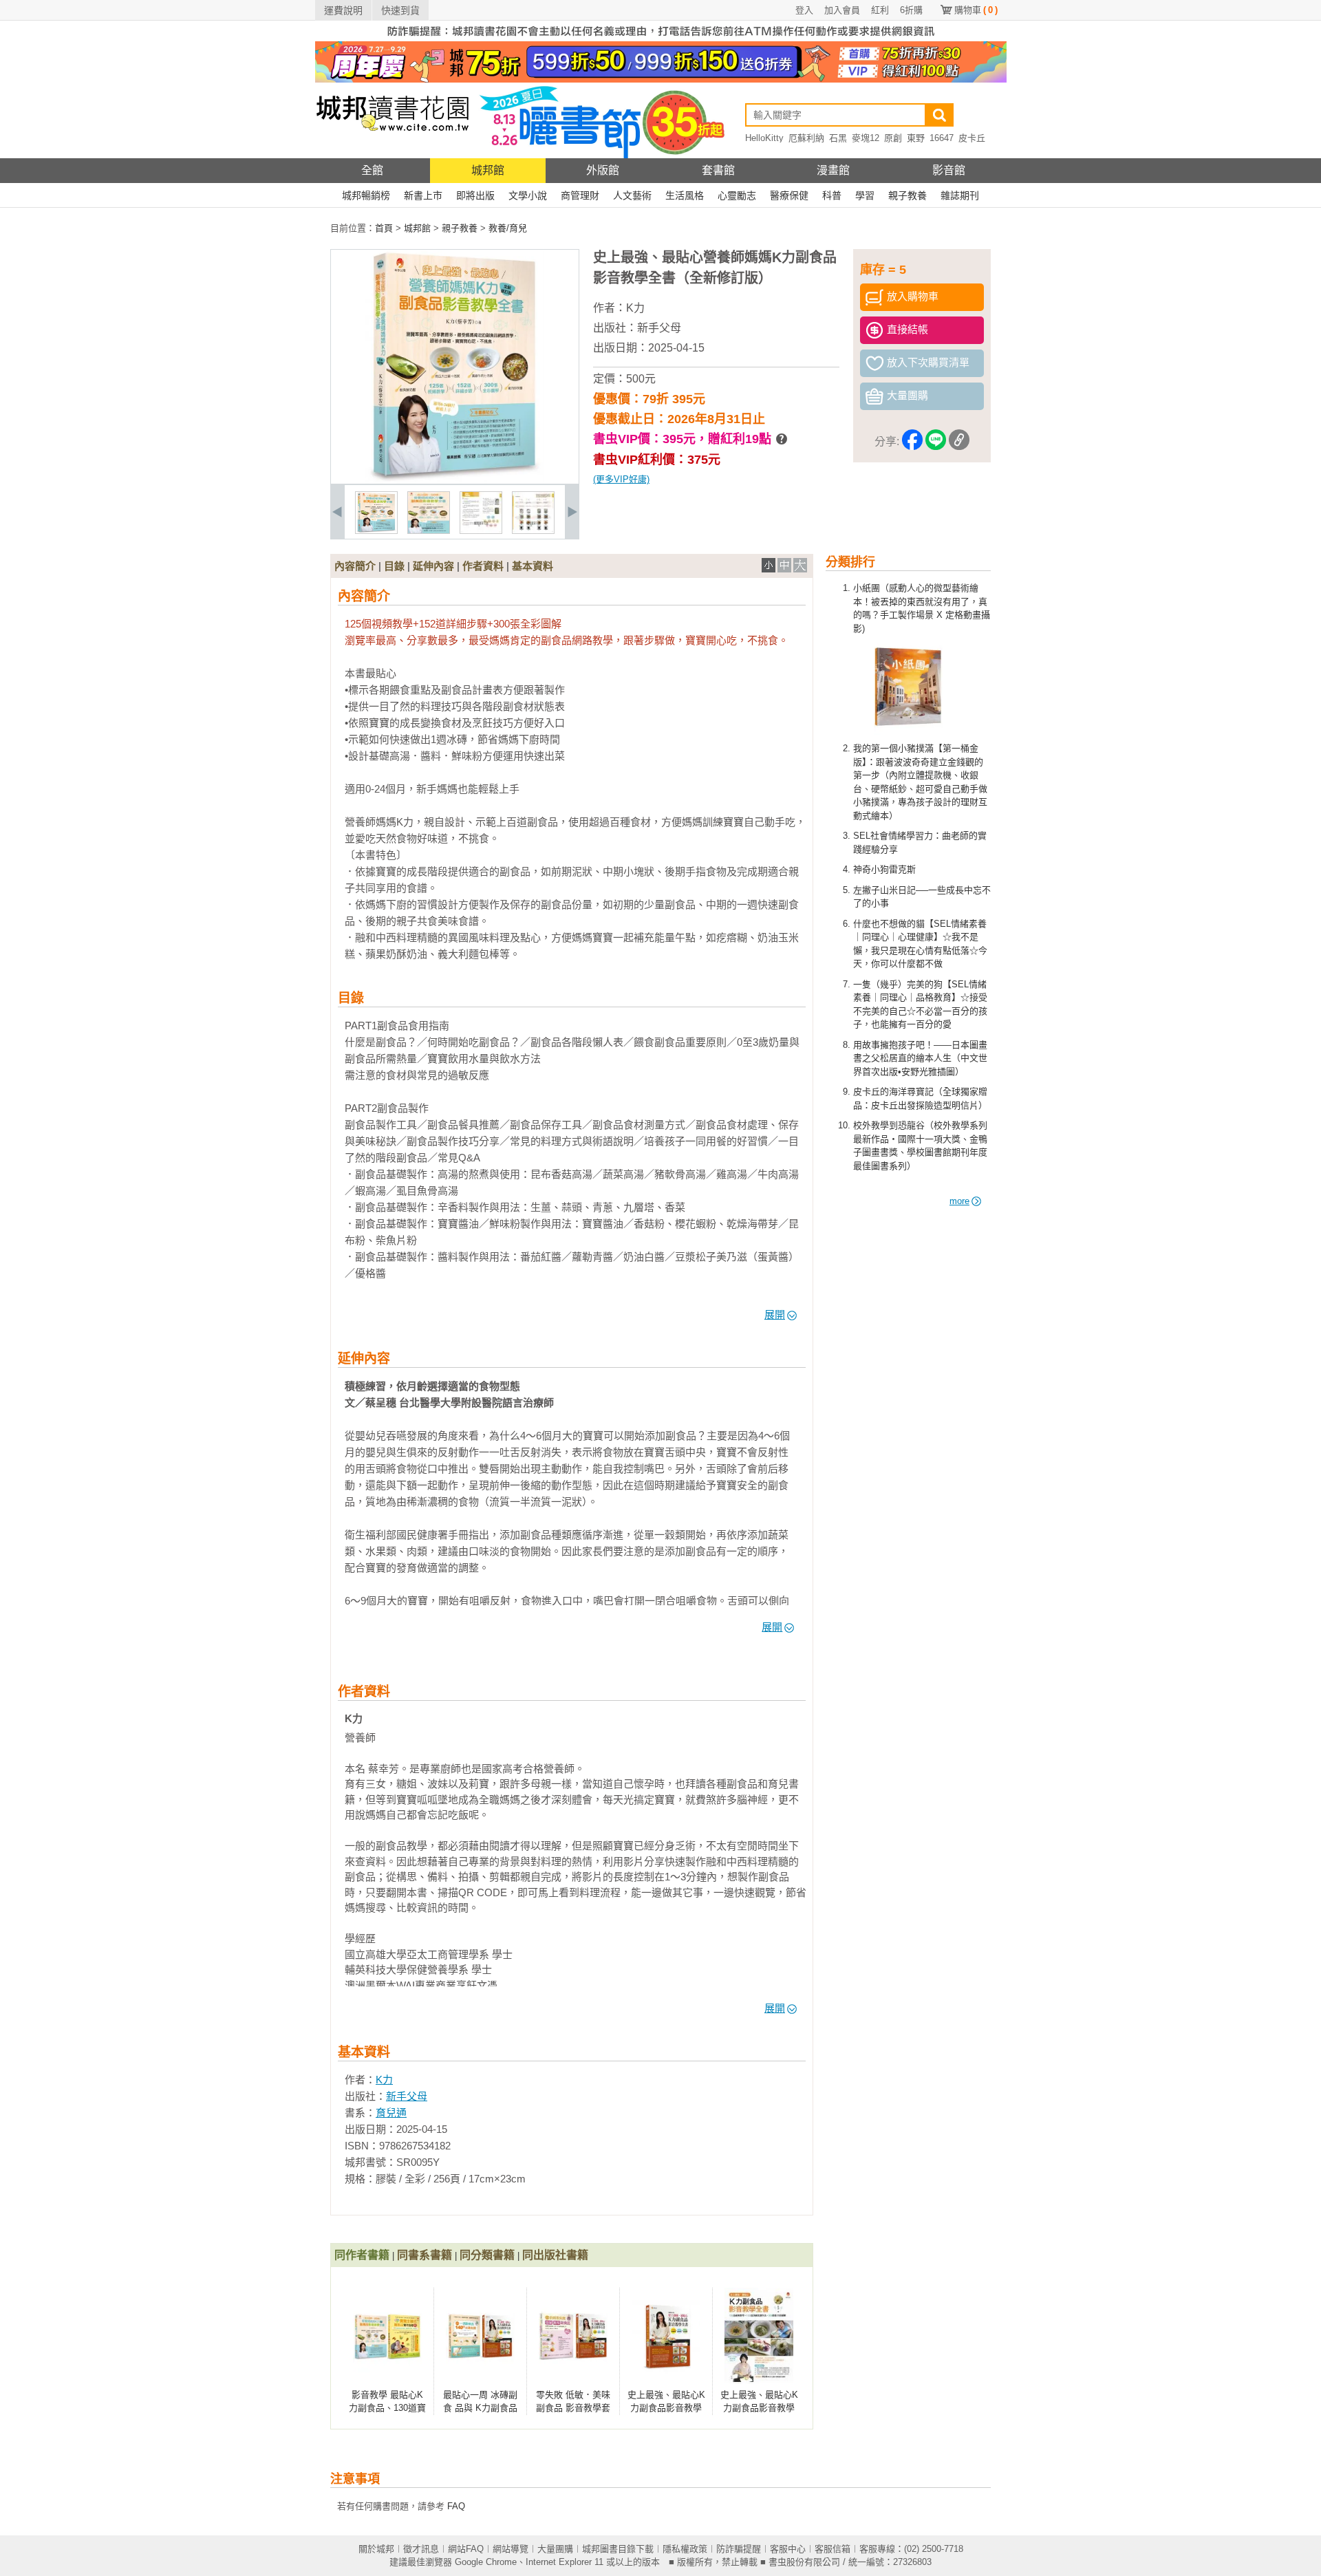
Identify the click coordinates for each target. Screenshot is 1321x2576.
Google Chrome (486, 2562)
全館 (372, 170)
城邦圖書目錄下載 (618, 2549)
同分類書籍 (487, 2255)
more (959, 1201)
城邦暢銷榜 (366, 195)
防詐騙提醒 (739, 2549)
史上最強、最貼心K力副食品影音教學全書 (759, 2408)
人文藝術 (632, 195)
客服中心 (788, 2549)
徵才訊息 (421, 2549)
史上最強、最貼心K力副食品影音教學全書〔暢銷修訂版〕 (667, 2408)
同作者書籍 (362, 2255)
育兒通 (391, 2113)
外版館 (603, 170)
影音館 (949, 170)
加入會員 (842, 10)
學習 (865, 195)
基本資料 (533, 566)
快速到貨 (400, 10)
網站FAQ (466, 2549)
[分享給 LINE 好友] (936, 442)
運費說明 (343, 10)
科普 (832, 195)
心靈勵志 (737, 195)
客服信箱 (833, 2549)
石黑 (838, 138)
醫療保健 (789, 195)
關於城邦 (376, 2549)
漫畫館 (833, 170)
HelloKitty (764, 138)
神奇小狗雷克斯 (884, 869)
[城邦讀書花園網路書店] (393, 155)
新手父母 (659, 328)
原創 (893, 138)
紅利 (880, 10)
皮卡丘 (972, 138)
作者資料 (483, 566)
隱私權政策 (685, 2549)
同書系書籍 (425, 2255)
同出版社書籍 (555, 2255)
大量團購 (555, 2549)
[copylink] (959, 442)
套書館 (718, 170)
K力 (635, 308)
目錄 (394, 566)
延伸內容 (433, 566)
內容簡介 (355, 566)
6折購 (911, 10)
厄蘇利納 (806, 138)
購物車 (976, 10)
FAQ (456, 2506)
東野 (916, 138)
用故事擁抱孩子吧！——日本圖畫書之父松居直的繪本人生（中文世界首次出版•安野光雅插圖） (920, 1058)
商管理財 (580, 195)
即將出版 (475, 195)
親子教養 (907, 195)
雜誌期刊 (960, 195)
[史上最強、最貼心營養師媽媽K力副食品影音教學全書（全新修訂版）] (376, 531)
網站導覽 (511, 2549)
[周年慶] (661, 79)
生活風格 (685, 195)
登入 (804, 10)
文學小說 (528, 195)
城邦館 (488, 170)
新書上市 (423, 195)
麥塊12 (866, 138)
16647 (942, 138)
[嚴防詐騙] (661, 38)
